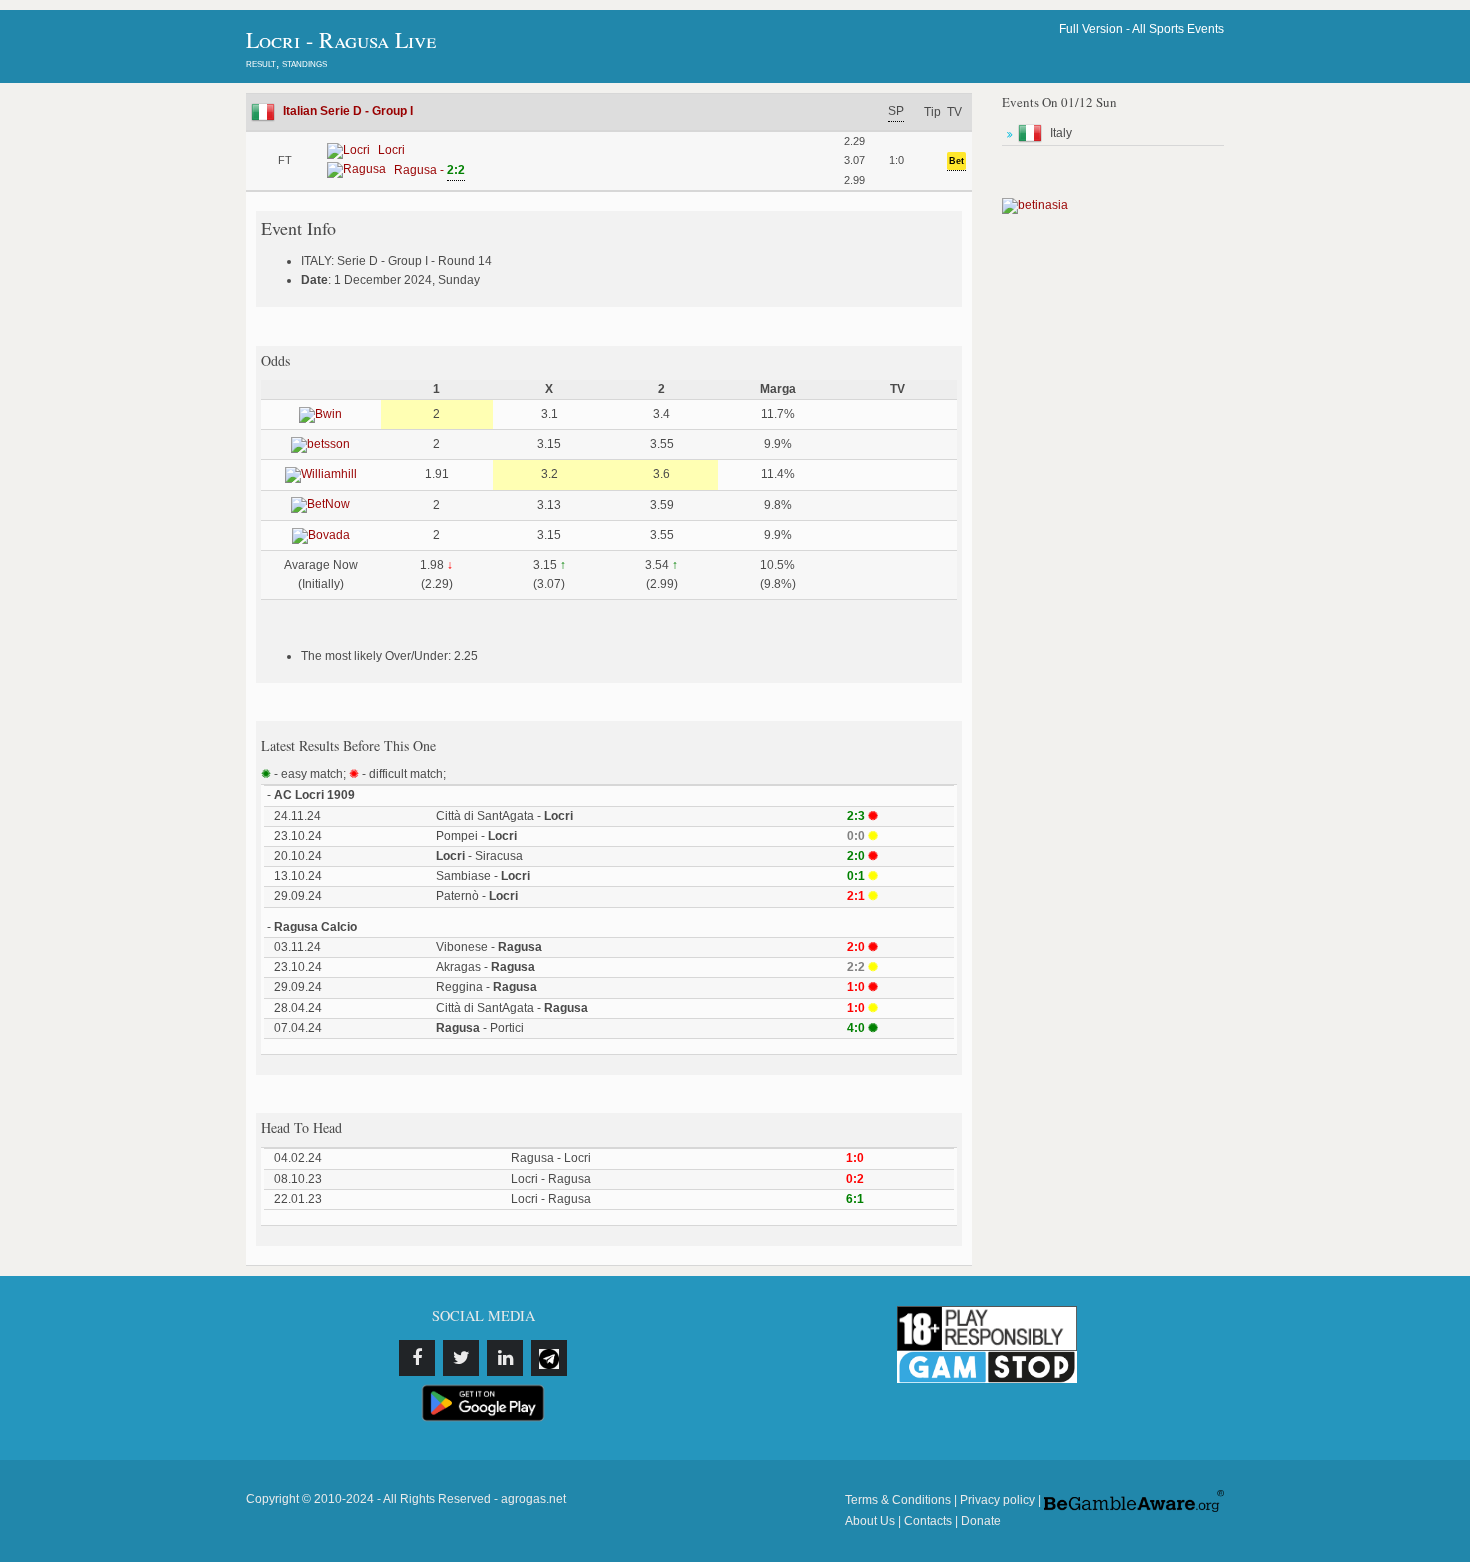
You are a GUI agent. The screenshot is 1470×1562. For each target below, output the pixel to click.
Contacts (928, 1521)
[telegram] (549, 1358)
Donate (981, 1521)
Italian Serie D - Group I (348, 111)
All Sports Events (1178, 29)
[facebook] (417, 1358)
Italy (1061, 133)
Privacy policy (997, 1500)
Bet (956, 161)
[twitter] (461, 1358)
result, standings (286, 63)
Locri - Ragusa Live (341, 39)
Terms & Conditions (898, 1500)
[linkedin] (505, 1358)
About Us (870, 1521)
